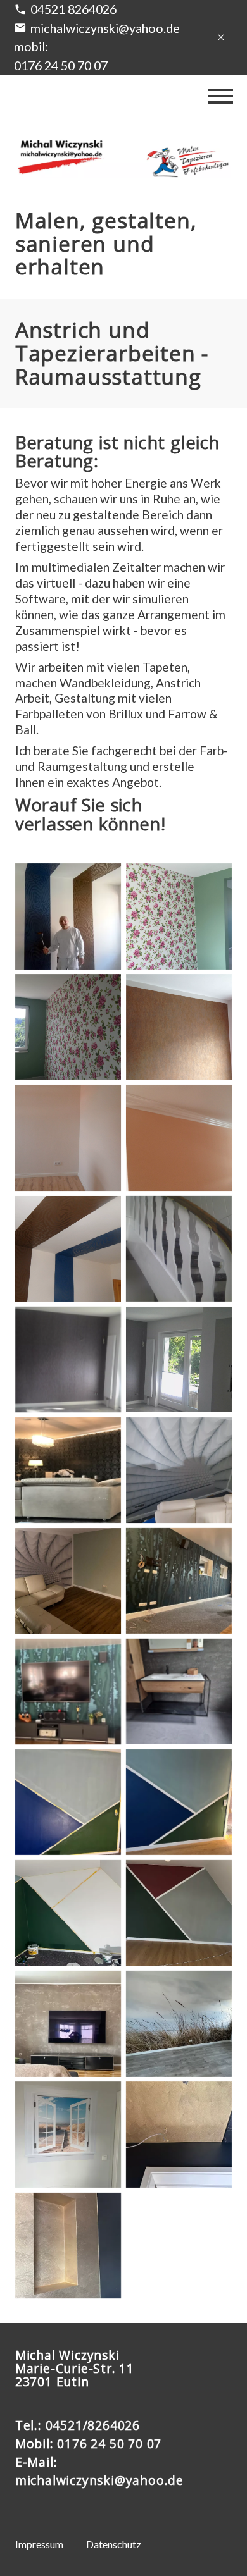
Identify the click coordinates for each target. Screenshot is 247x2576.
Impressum (39, 2544)
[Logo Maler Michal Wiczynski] (123, 158)
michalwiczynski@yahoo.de (105, 28)
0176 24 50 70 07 (109, 2444)
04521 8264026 (73, 9)
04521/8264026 (93, 2425)
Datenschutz (114, 2544)
